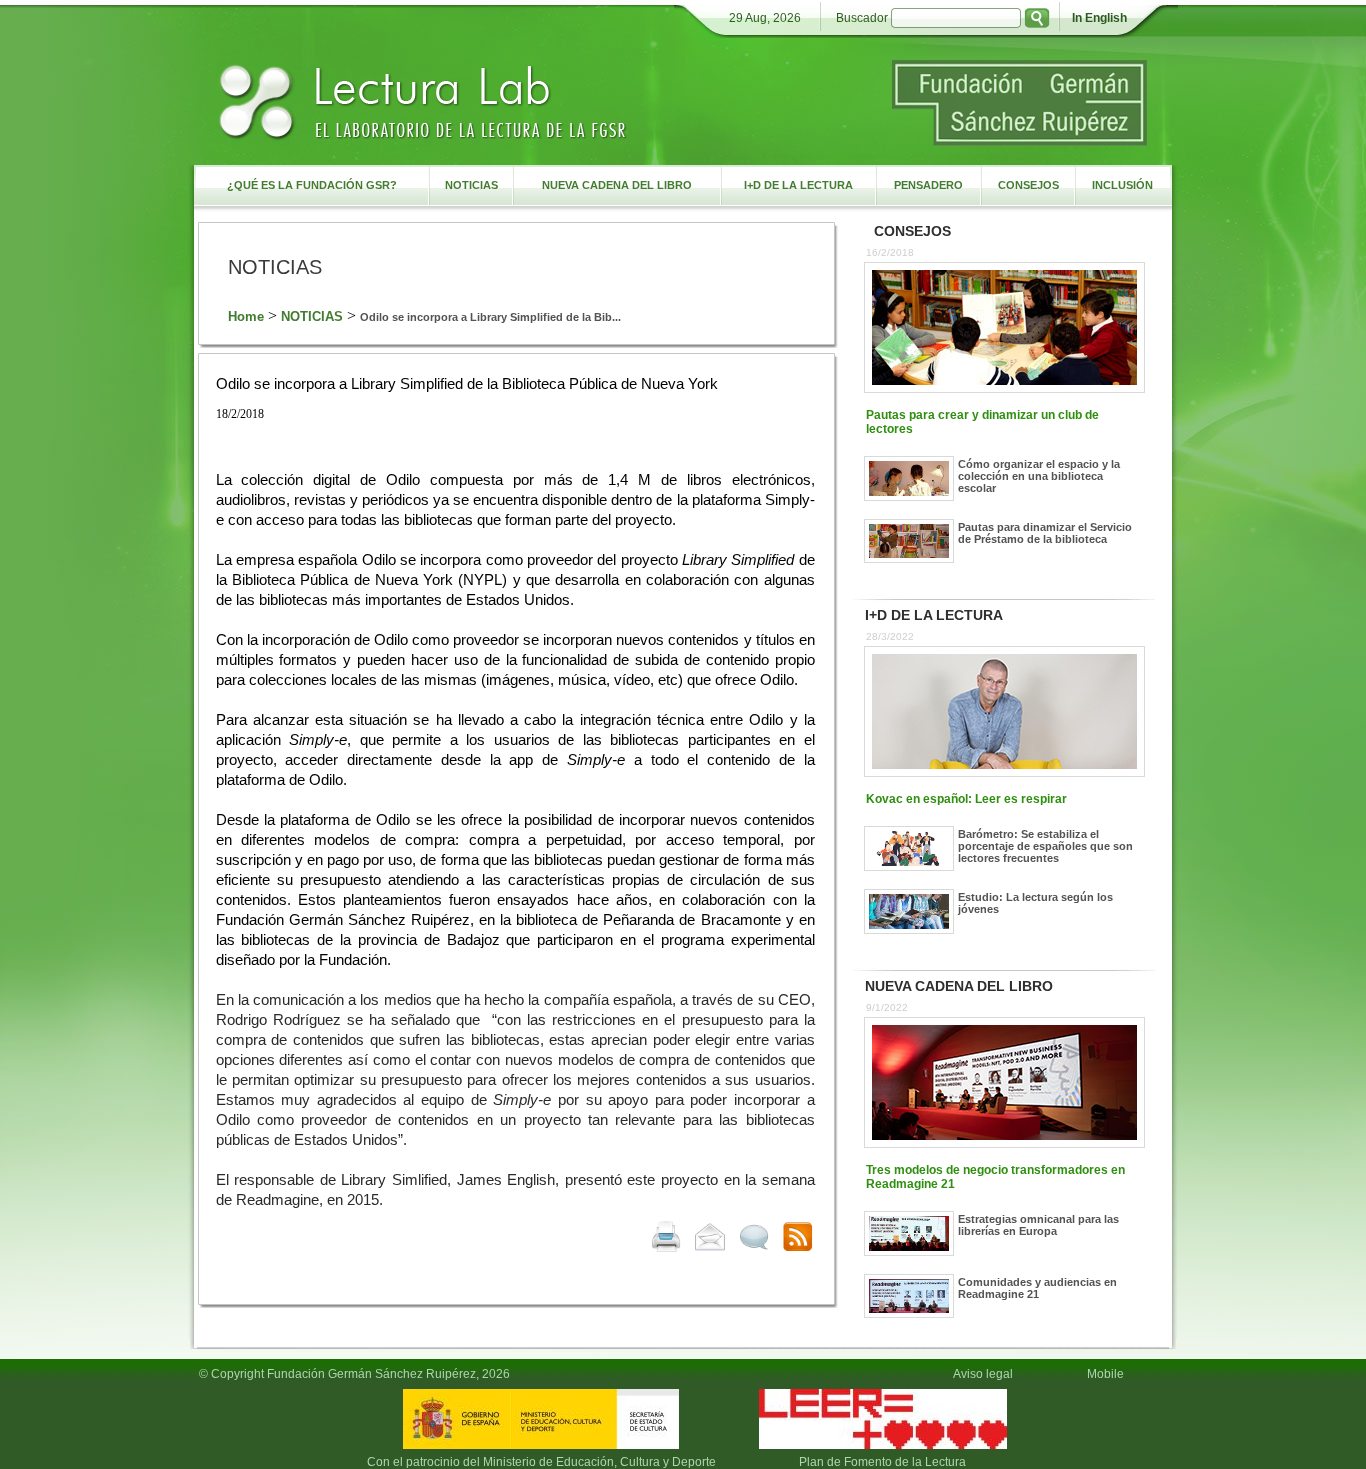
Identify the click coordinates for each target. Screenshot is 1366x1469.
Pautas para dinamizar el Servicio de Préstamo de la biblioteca (1045, 533)
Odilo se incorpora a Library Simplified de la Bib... (490, 317)
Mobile (1108, 1374)
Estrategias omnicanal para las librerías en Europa (1038, 1225)
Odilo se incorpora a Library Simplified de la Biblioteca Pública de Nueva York (467, 383)
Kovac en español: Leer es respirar (966, 799)
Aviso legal (983, 1374)
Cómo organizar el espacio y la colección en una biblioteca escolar (1039, 476)
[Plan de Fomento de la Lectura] (883, 1449)
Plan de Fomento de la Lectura (882, 1462)
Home (246, 316)
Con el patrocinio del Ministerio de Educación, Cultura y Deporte (541, 1462)
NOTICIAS (312, 316)
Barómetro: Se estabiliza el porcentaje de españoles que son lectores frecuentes (1045, 846)
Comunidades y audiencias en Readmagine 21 (1037, 1288)
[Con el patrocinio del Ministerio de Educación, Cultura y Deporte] (541, 1449)
